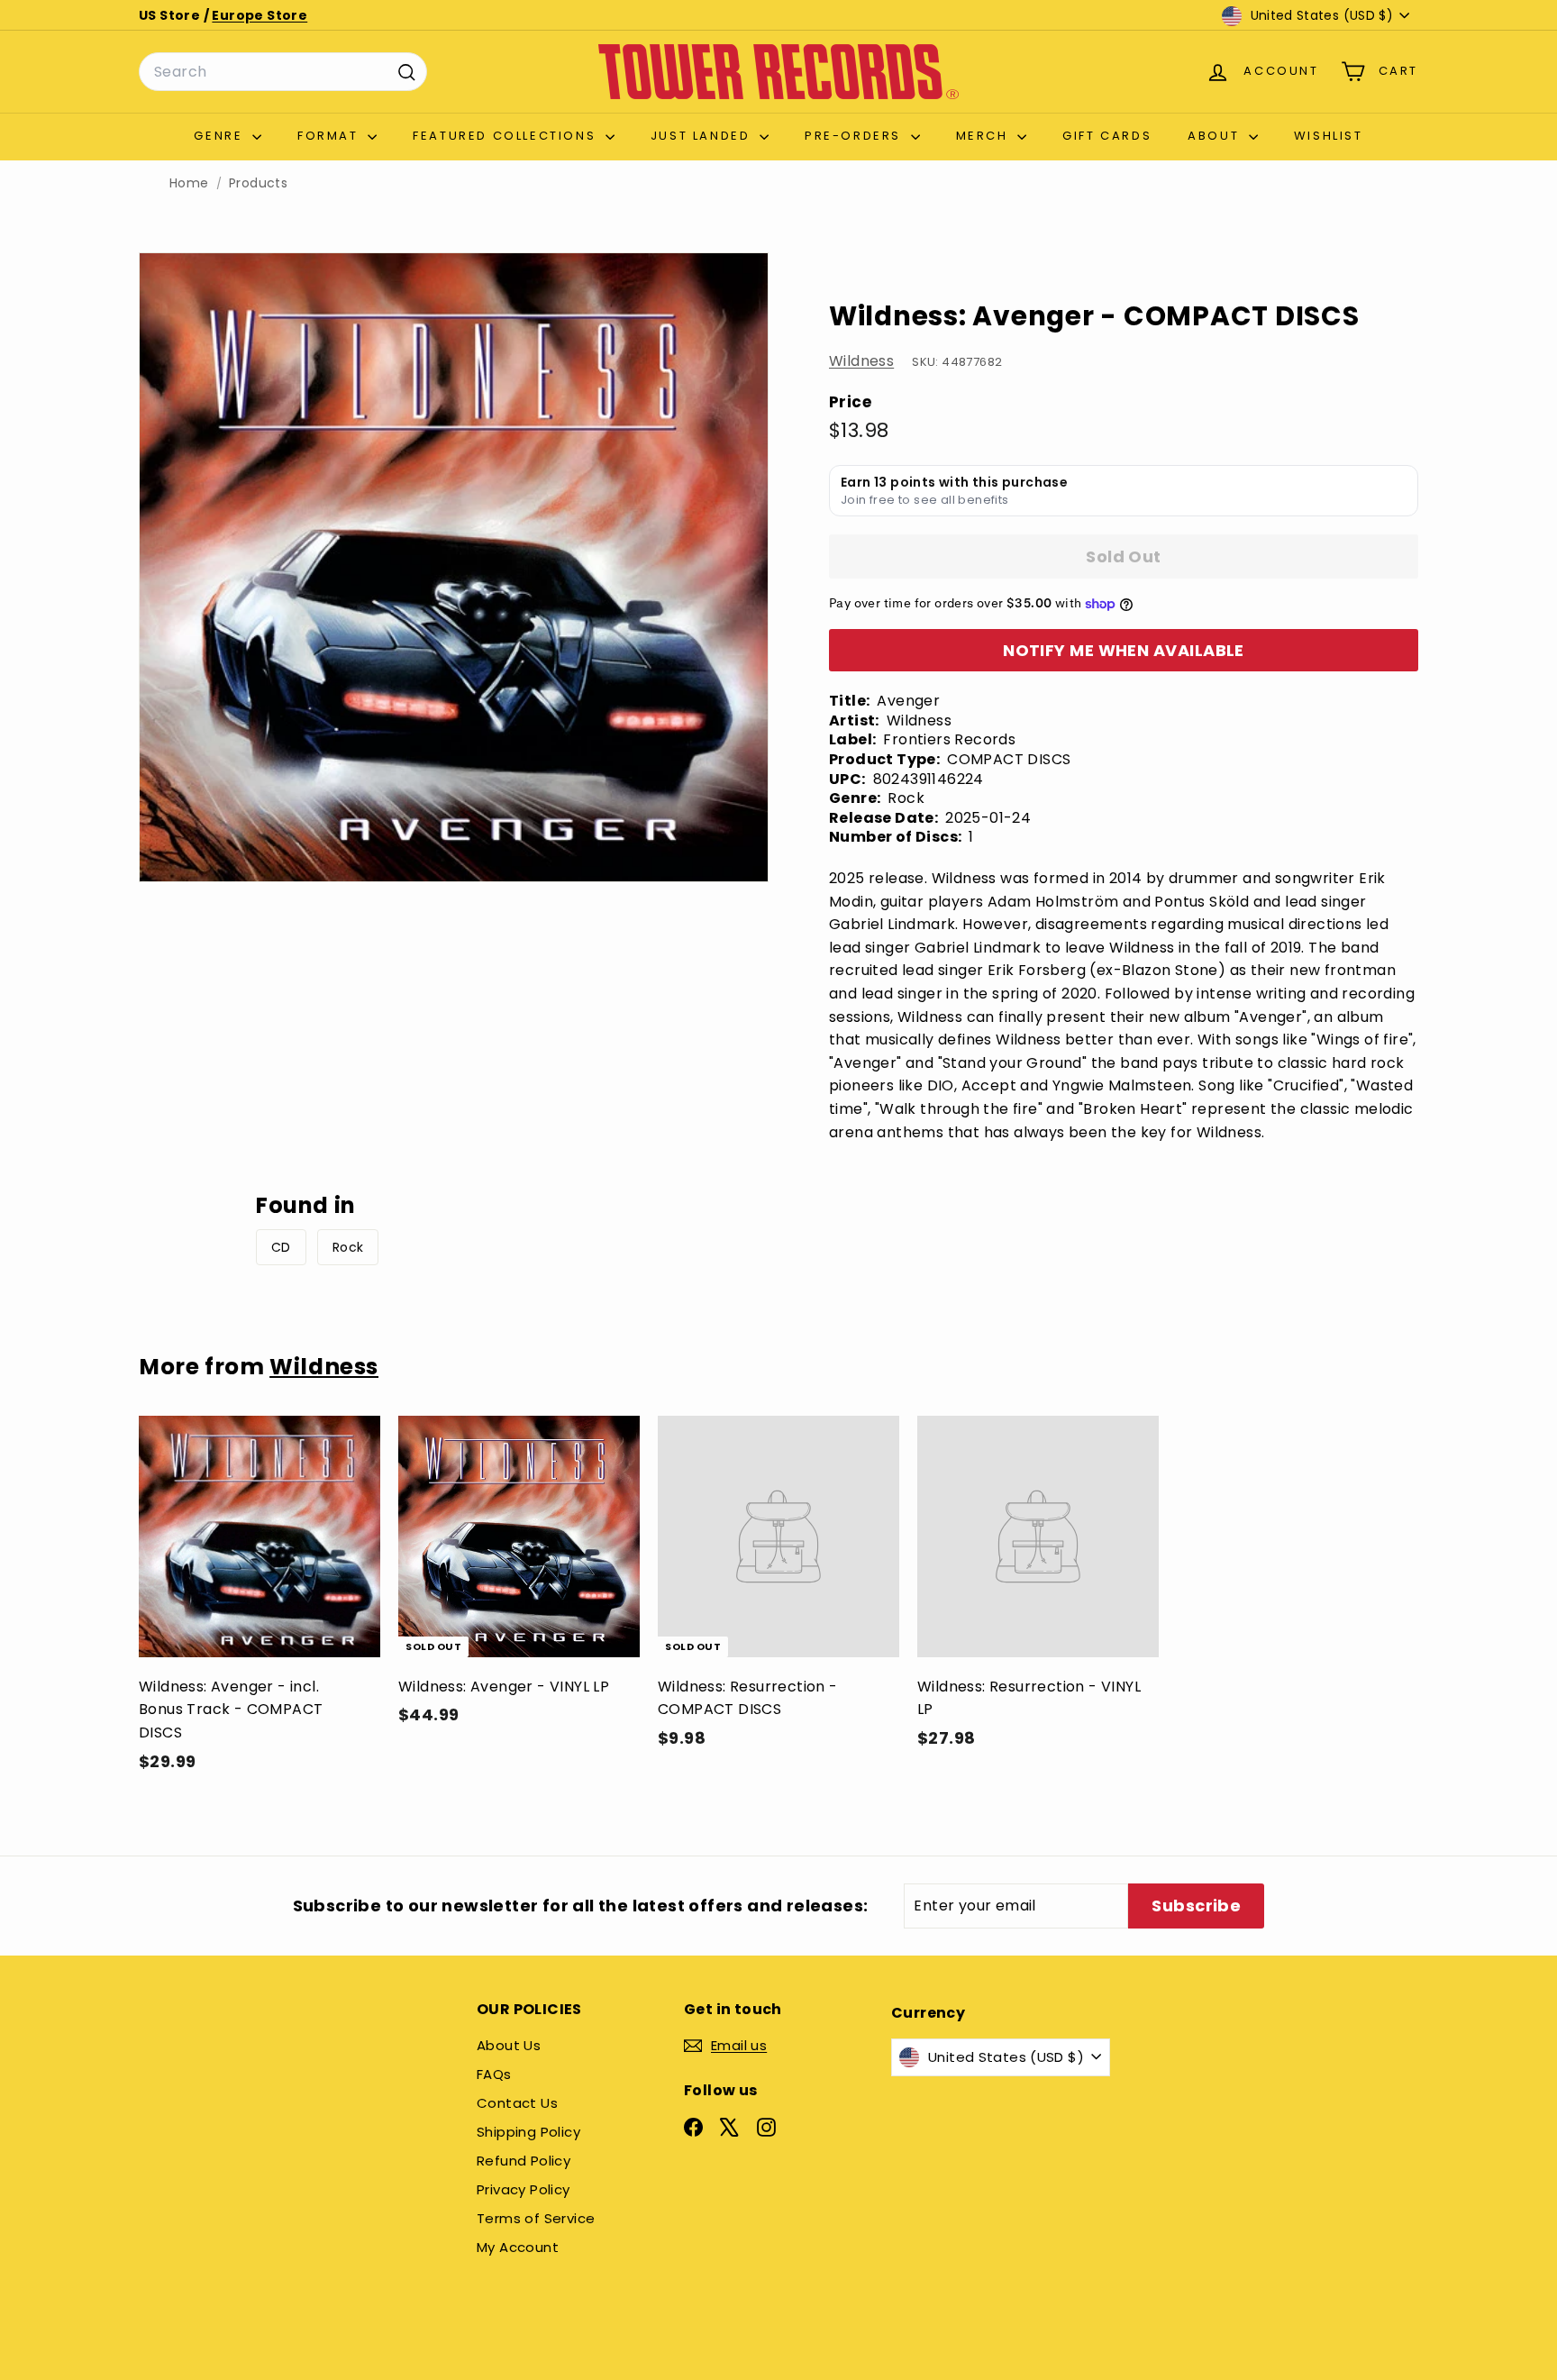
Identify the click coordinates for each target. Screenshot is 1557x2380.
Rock (348, 1247)
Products (258, 183)
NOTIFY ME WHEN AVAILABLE (1124, 650)
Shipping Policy (528, 2132)
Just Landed (703, 136)
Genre (221, 136)
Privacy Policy (524, 2189)
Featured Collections (507, 136)
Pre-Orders (856, 136)
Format (330, 136)
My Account (518, 2247)
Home (189, 183)
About (1216, 136)
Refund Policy (524, 2161)
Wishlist (1329, 136)
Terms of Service (536, 2218)
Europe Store (259, 15)
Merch (985, 136)
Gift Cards (1107, 136)
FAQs (494, 2074)
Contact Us (517, 2103)
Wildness (861, 361)
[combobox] (283, 72)
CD (281, 1247)
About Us (509, 2045)
